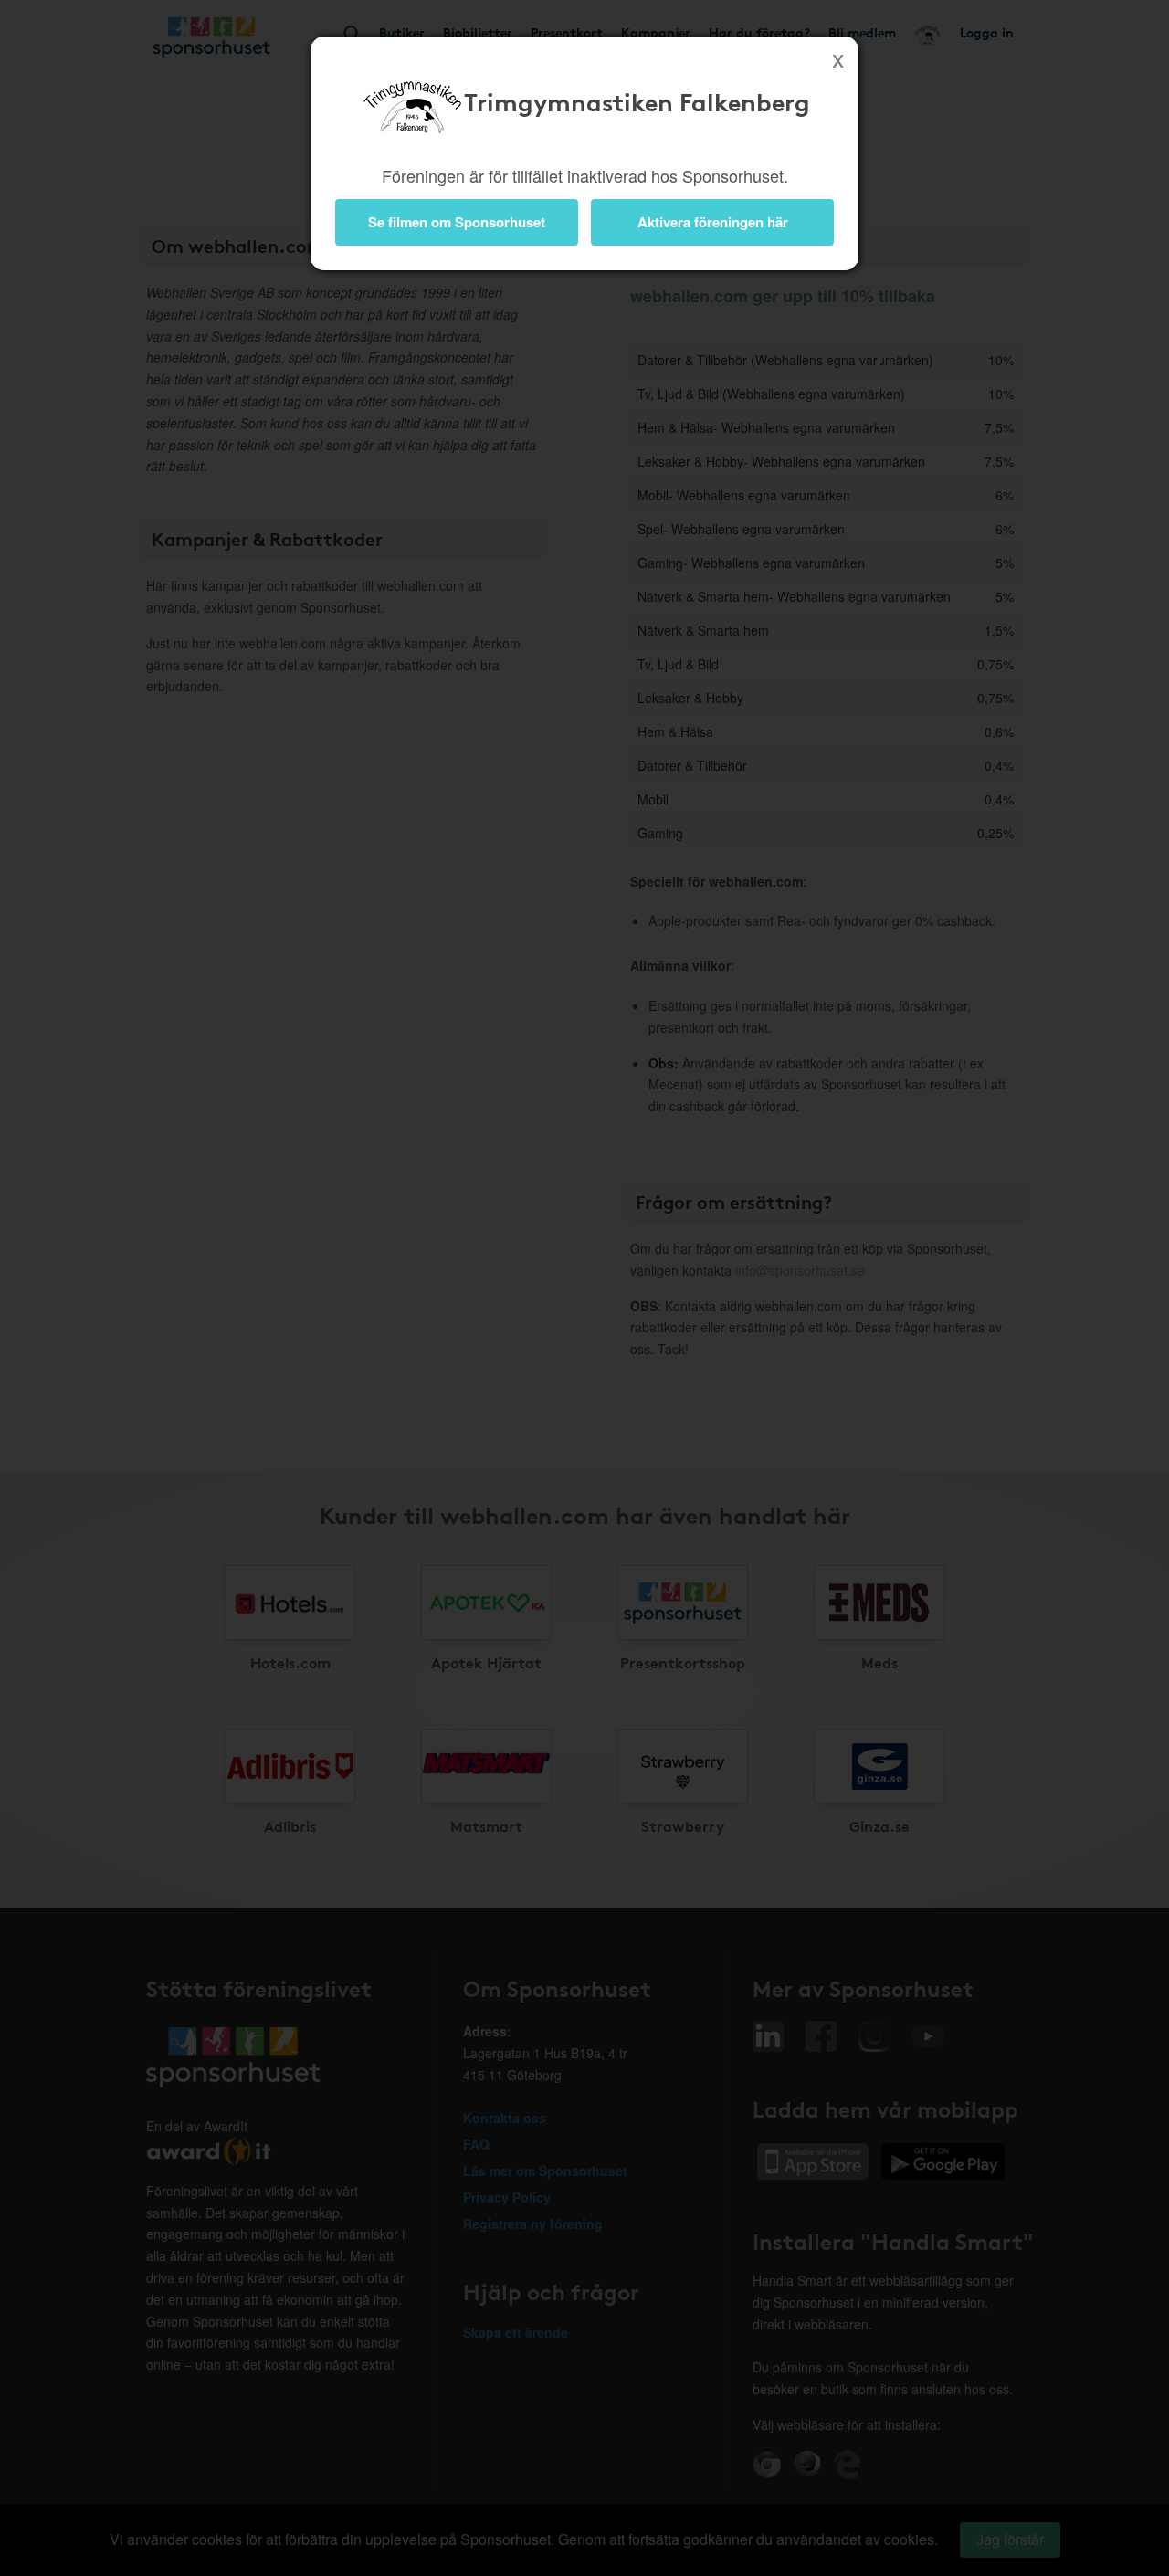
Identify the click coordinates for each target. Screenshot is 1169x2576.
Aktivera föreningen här (713, 222)
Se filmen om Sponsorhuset (457, 222)
